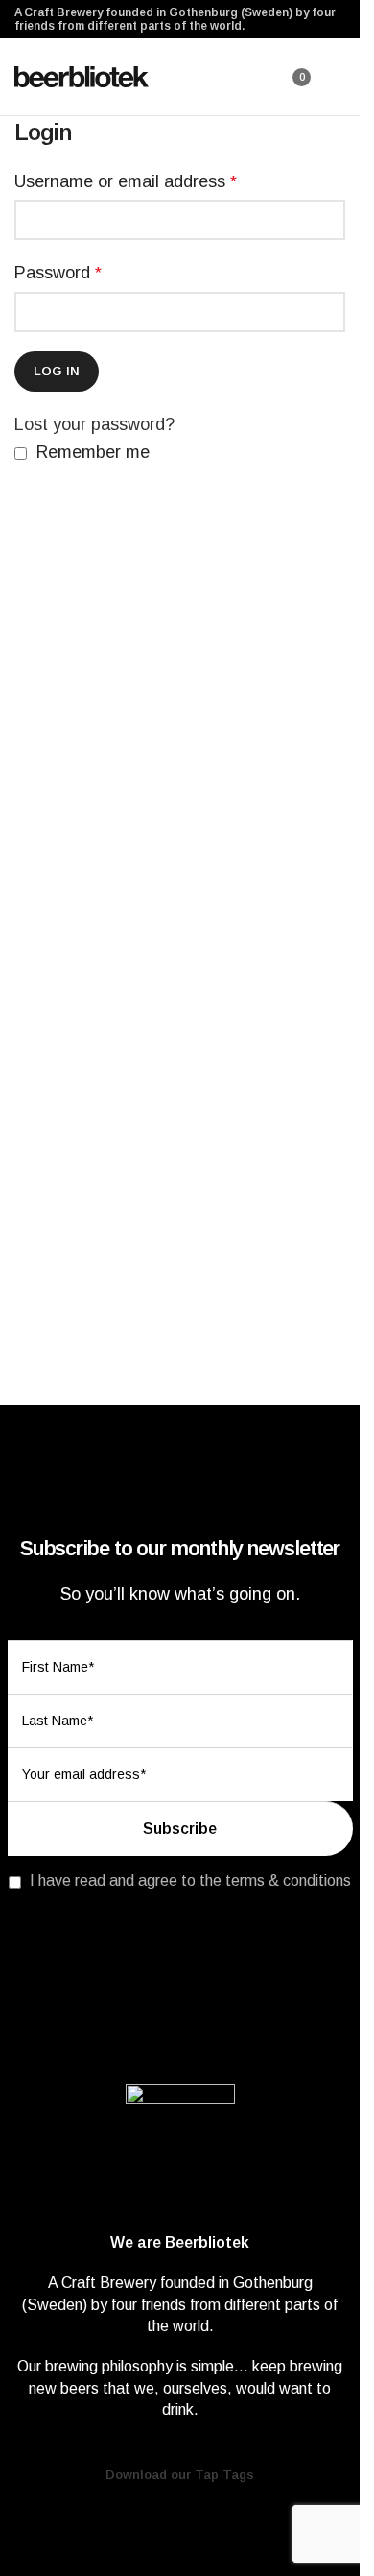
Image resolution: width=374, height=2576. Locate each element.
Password (58, 273)
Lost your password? (94, 424)
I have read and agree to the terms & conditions (190, 1880)
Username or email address (126, 181)
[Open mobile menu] (338, 77)
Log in (57, 371)
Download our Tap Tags (180, 2475)
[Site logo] (82, 76)
